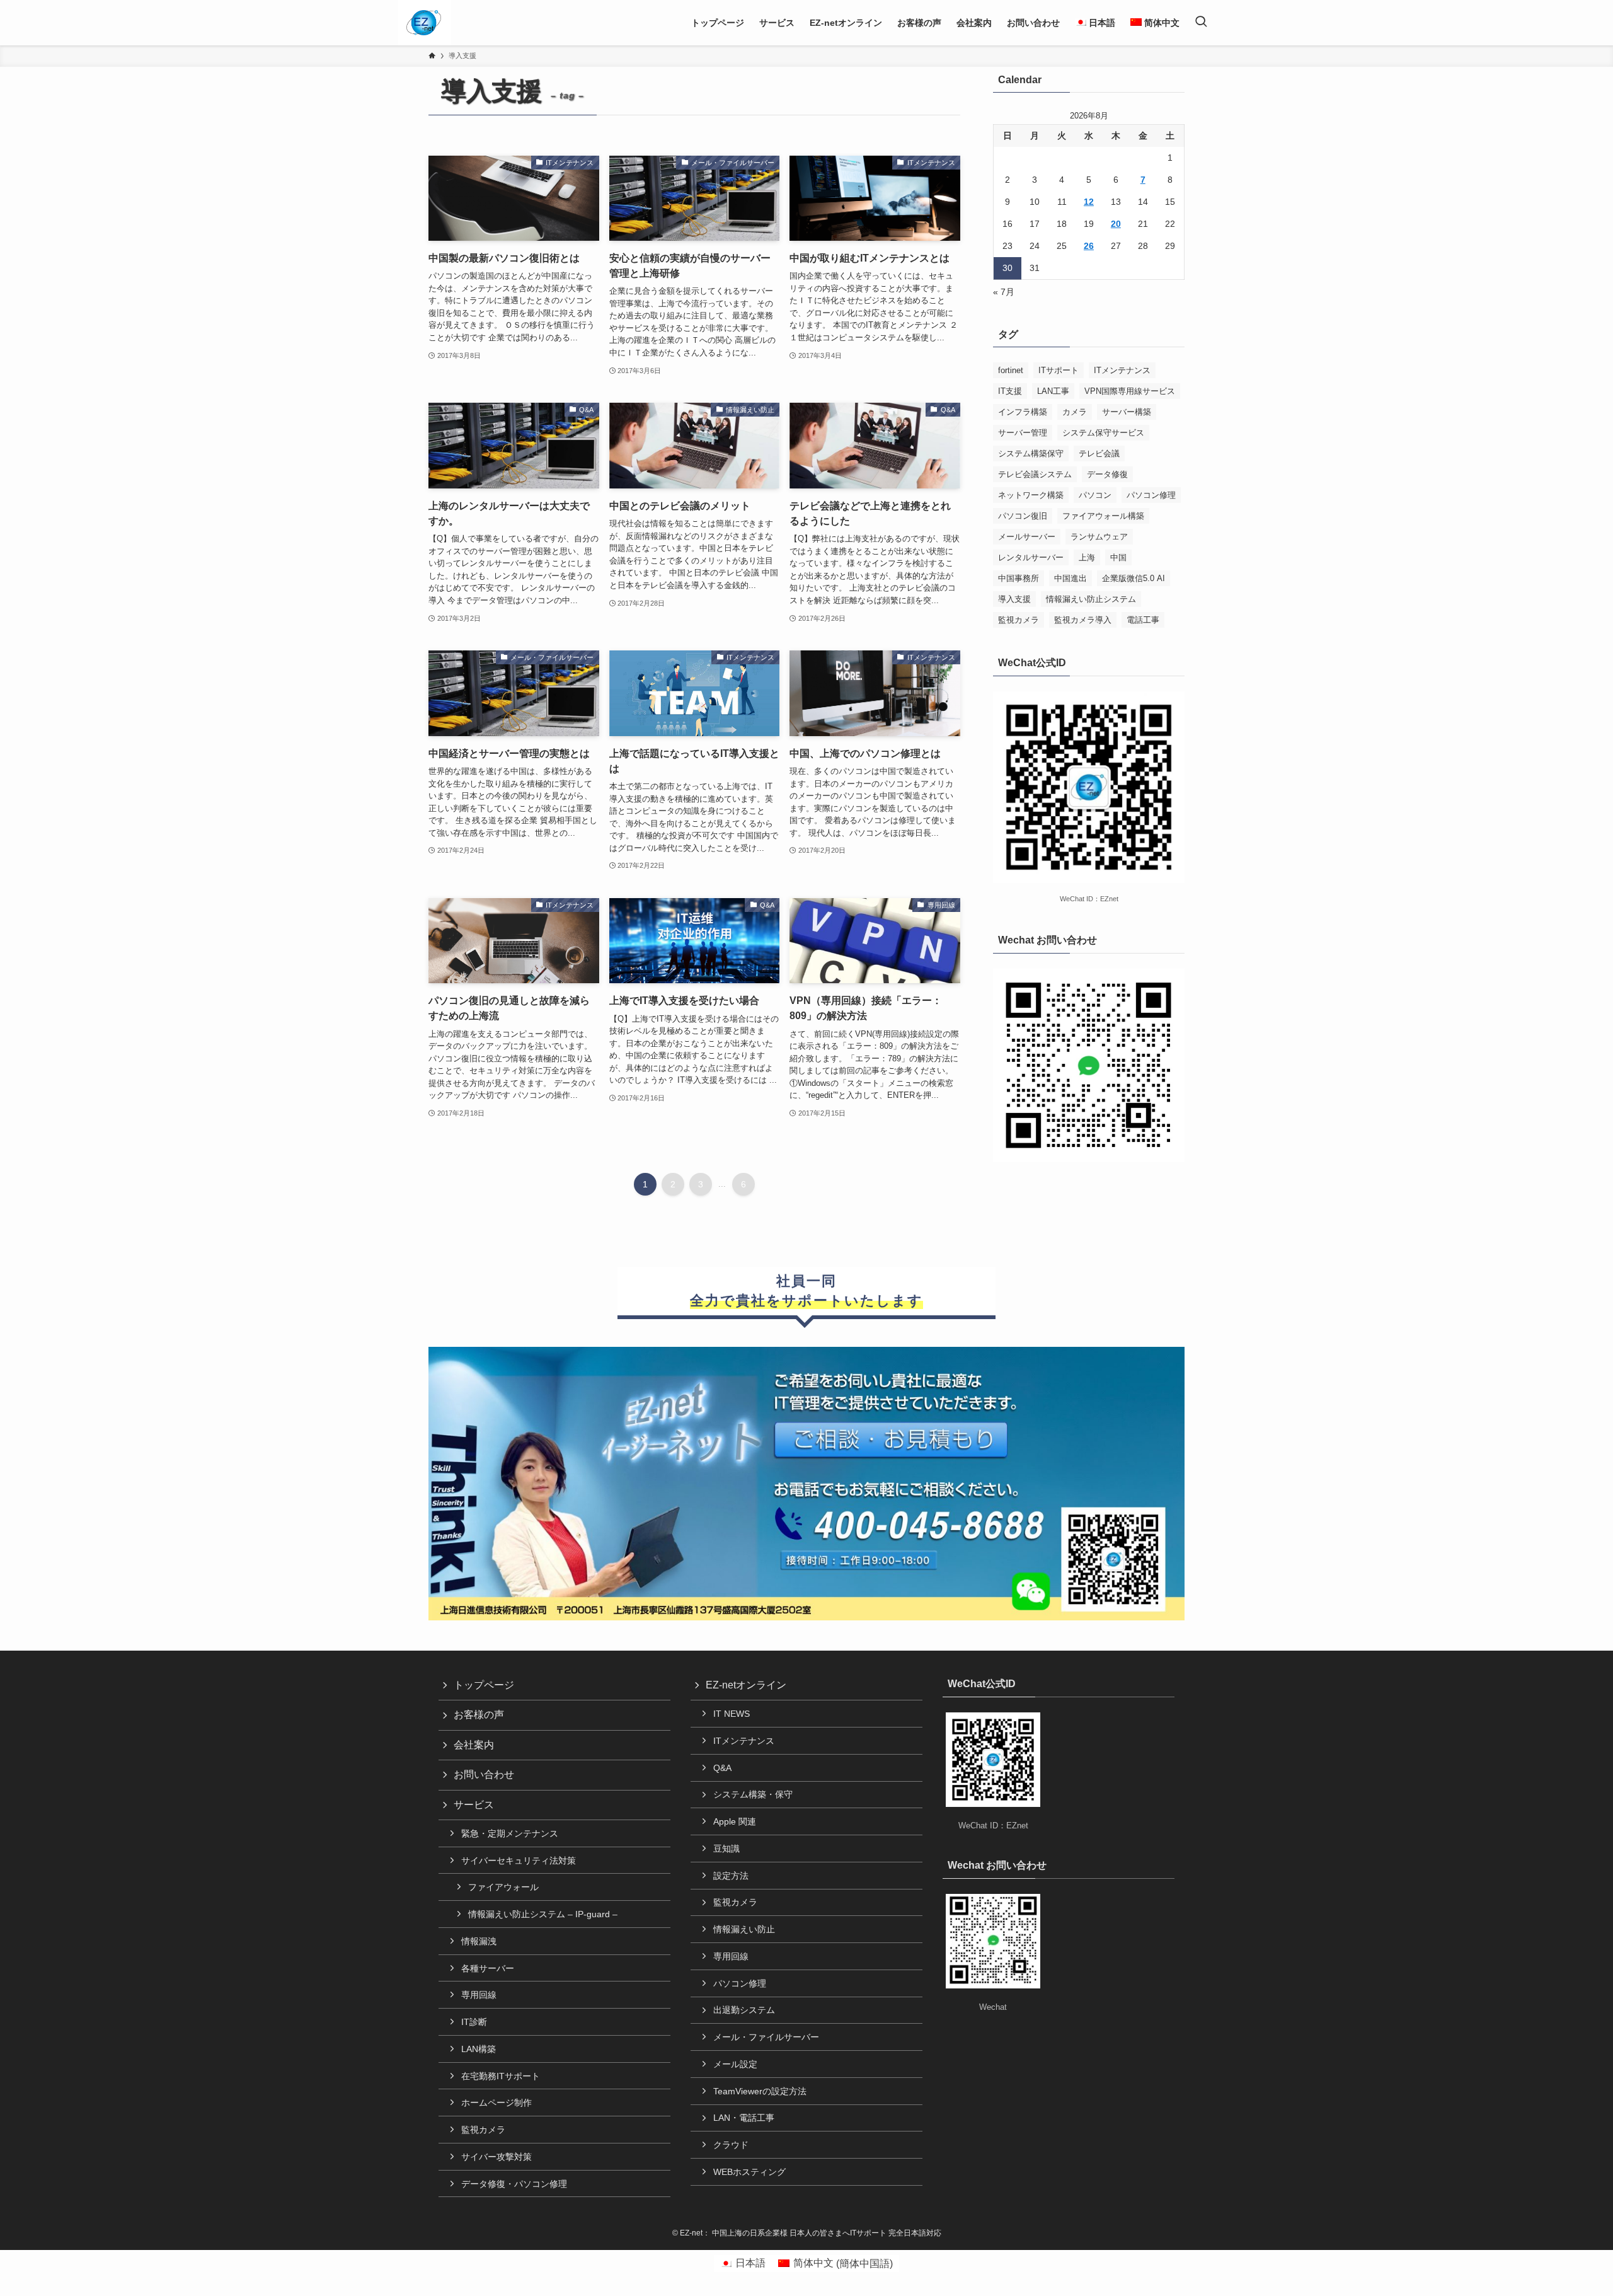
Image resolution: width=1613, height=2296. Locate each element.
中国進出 (1071, 578)
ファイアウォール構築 (1103, 516)
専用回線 (479, 1995)
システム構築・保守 (753, 1794)
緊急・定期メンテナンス (510, 1833)
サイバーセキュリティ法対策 (519, 1860)
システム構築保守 (1031, 453)
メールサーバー (1027, 537)
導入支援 (1014, 599)
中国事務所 (1019, 578)
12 (1089, 202)
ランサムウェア (1099, 537)
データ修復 (1107, 474)
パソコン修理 (1151, 495)
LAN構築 (479, 2049)
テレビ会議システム (1035, 474)
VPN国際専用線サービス (1130, 391)
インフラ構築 (1023, 412)
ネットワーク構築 (1031, 495)
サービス (474, 1805)
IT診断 (474, 2022)
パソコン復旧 (1023, 516)
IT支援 (1010, 391)
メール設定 (735, 2064)
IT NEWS (732, 1714)
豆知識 (726, 1849)
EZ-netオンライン (746, 1685)
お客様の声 (479, 1715)
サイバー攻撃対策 (497, 2157)
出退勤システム (744, 2010)
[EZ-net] (424, 23)
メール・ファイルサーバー (766, 2037)
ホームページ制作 (497, 2103)
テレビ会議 (1099, 453)
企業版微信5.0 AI (1134, 578)
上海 (1087, 557)
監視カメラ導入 (1083, 620)
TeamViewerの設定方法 (760, 2091)
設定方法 (731, 1876)
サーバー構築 (1127, 412)
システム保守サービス (1103, 433)
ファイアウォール (503, 1887)
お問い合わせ (484, 1774)
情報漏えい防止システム (1091, 599)
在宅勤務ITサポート (501, 2076)
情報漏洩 (479, 1941)
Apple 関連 (735, 1821)
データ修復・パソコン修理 (514, 2184)
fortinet (1011, 370)
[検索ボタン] (1201, 23)
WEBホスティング (749, 2172)
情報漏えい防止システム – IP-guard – (543, 1914)
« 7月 (1004, 292)
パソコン (1095, 495)
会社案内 (474, 1745)
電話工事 (1143, 620)
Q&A (722, 1768)
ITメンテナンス (1122, 370)
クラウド (731, 2145)
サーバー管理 (1023, 433)
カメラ (1075, 412)
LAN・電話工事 (744, 2118)
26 (1089, 246)
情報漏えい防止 (744, 1929)
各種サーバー (488, 1968)
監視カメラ (1019, 620)
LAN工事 (1053, 391)
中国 (1118, 557)
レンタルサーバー (1031, 557)
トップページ (484, 1685)
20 (1116, 224)
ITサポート (1059, 370)
